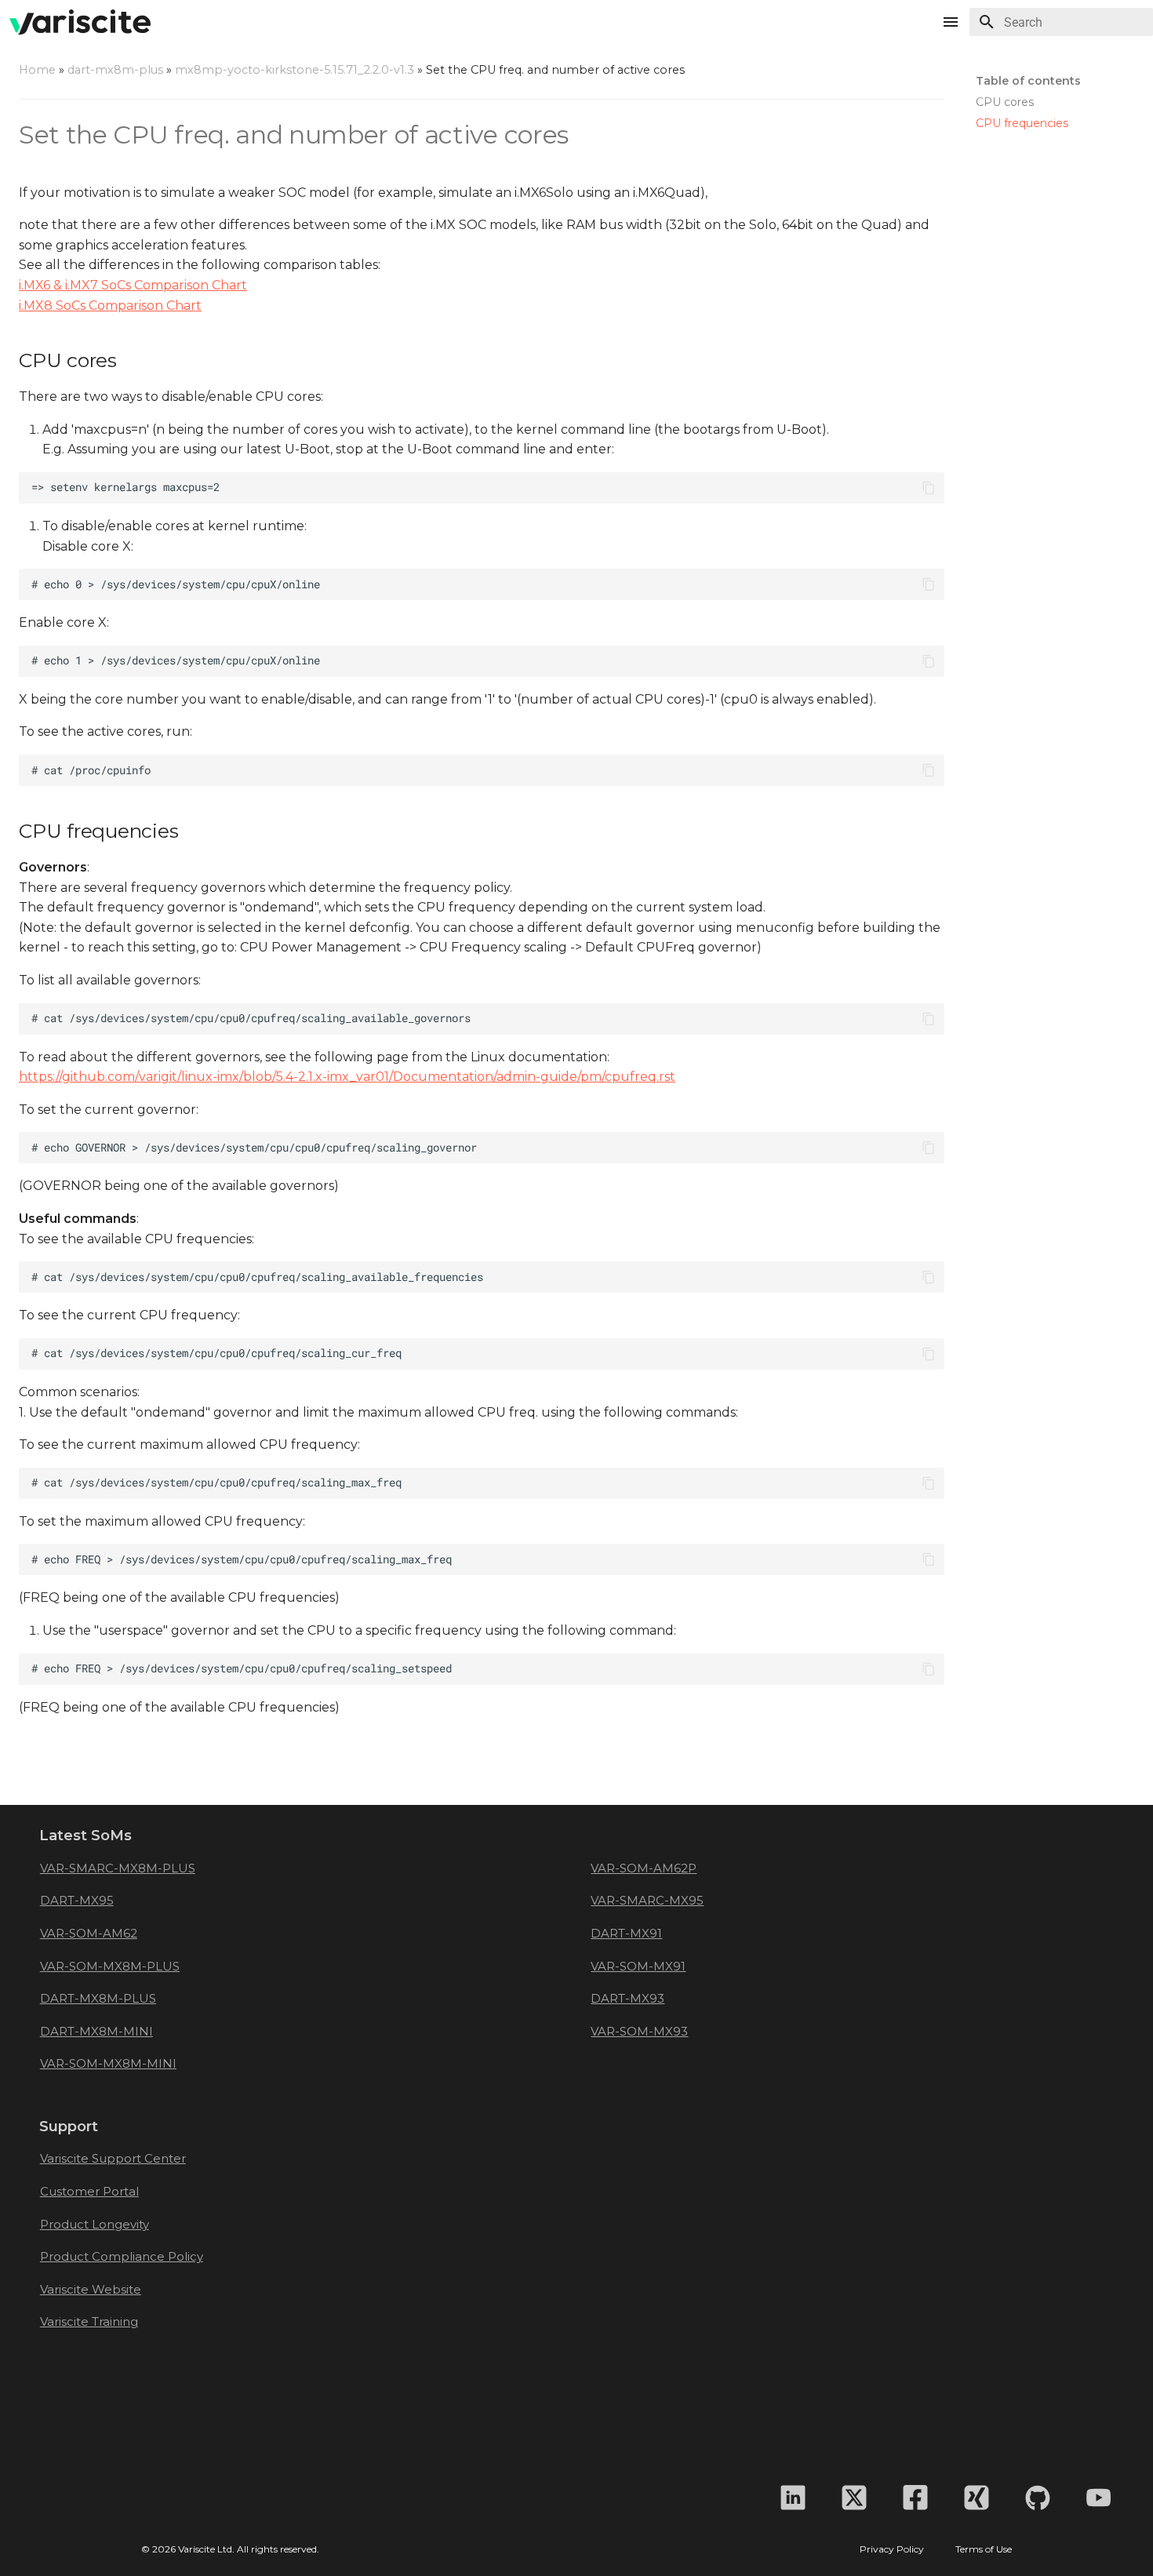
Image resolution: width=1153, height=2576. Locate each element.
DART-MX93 (627, 1998)
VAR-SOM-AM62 (89, 1933)
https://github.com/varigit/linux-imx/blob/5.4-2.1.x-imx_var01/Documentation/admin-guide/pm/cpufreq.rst (347, 1077)
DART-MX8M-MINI (96, 2031)
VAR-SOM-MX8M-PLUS (110, 1966)
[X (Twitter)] (854, 2498)
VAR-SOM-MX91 (638, 1966)
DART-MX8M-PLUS (98, 1998)
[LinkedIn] (793, 2498)
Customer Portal (89, 2191)
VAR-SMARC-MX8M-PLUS (118, 1868)
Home (37, 70)
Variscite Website (91, 2289)
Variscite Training (89, 2321)
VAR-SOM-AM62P (644, 1868)
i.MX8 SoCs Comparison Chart (110, 306)
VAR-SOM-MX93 (639, 2031)
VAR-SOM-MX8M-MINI (108, 2063)
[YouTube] (1099, 2498)
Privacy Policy (892, 2549)
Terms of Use (984, 2549)
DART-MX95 (77, 1900)
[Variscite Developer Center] (80, 22)
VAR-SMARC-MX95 (647, 1900)
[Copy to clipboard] (929, 488)
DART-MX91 (626, 1933)
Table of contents (1028, 81)
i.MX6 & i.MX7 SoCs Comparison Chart (133, 285)
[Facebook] (915, 2498)
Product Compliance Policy (122, 2256)
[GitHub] (1038, 2498)
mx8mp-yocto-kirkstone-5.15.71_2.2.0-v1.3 (295, 70)
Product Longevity (95, 2224)
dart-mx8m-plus (115, 70)
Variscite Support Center (113, 2158)
